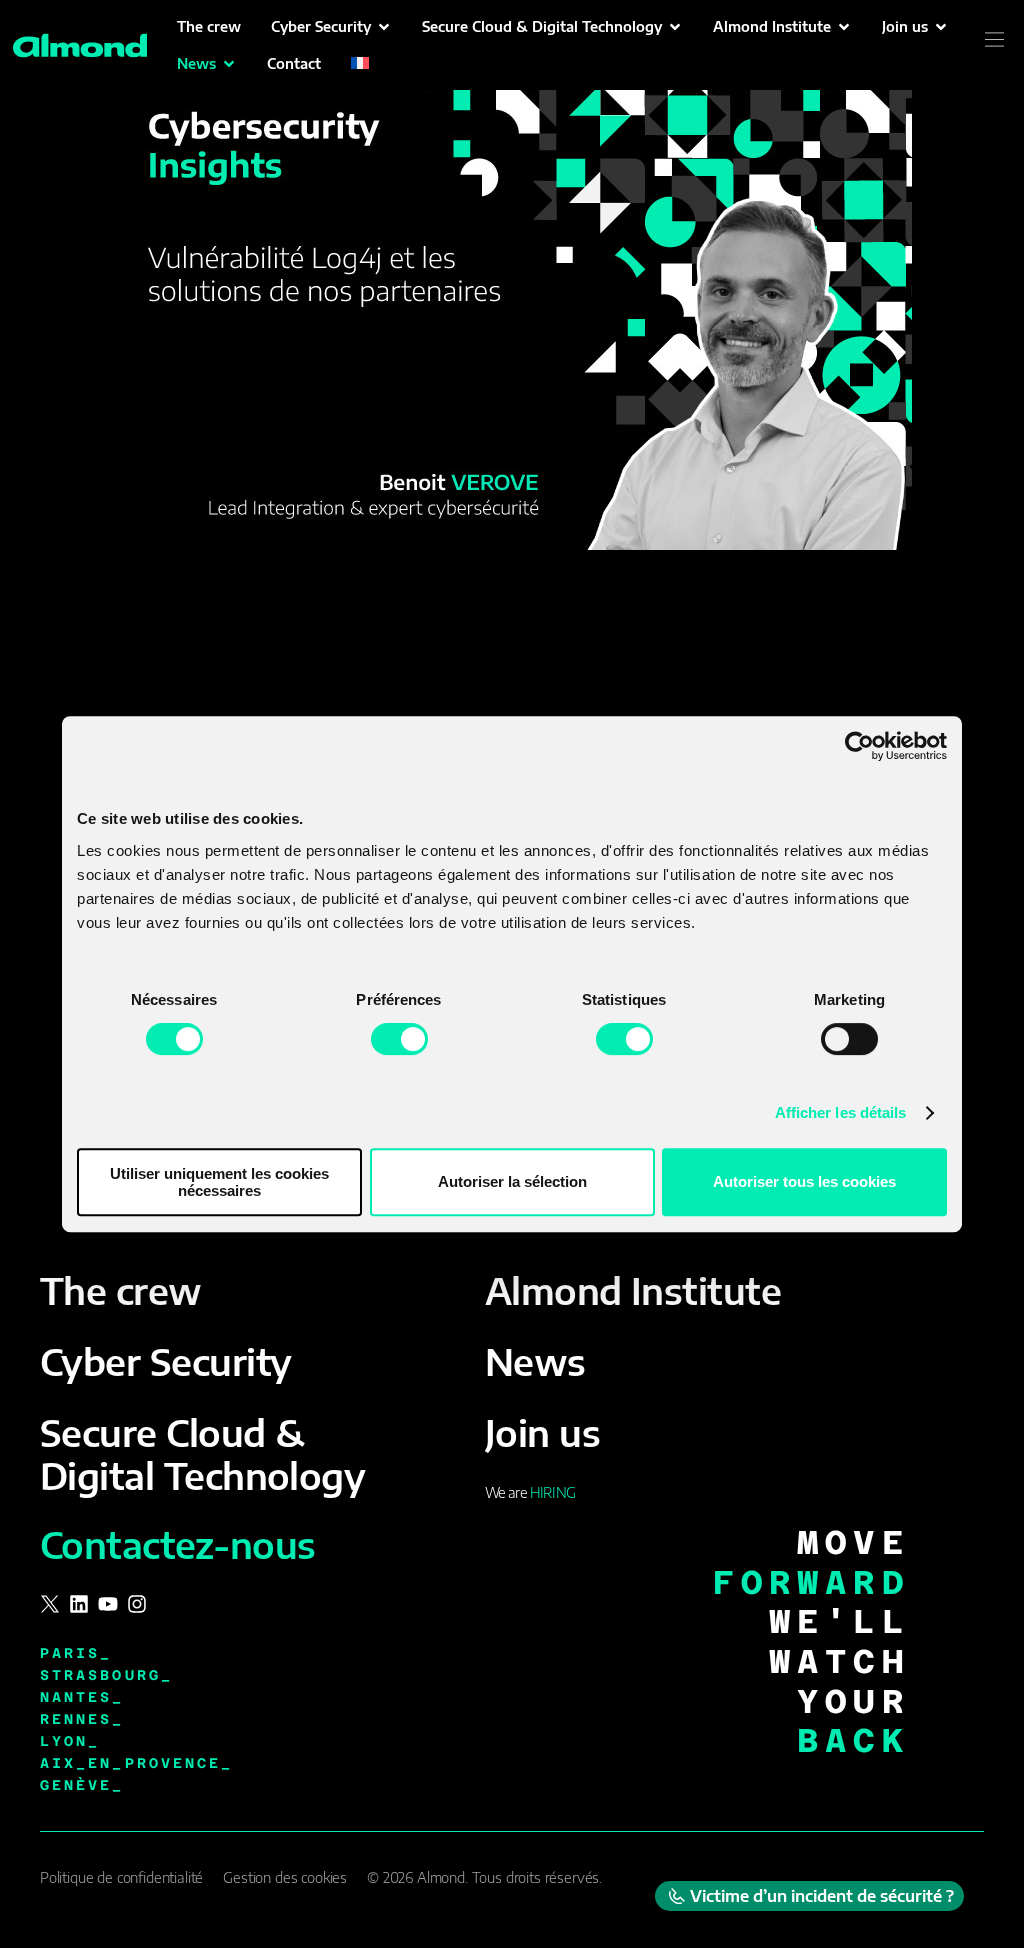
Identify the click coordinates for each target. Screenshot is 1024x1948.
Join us (542, 1432)
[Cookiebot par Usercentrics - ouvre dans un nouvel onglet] (859, 746)
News (535, 1361)
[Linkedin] (79, 1604)
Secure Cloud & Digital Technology (202, 1454)
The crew (121, 1290)
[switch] (399, 1039)
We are (530, 1492)
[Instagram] (137, 1604)
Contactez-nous (177, 1544)
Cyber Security (165, 1361)
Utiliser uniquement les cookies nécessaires (219, 1182)
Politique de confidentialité (121, 1877)
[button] (331, 26)
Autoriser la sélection (512, 1181)
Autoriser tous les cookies (804, 1181)
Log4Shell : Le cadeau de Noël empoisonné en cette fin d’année (494, 629)
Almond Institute (633, 1290)
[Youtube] (108, 1604)
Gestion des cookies (285, 1877)
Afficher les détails (841, 1112)
